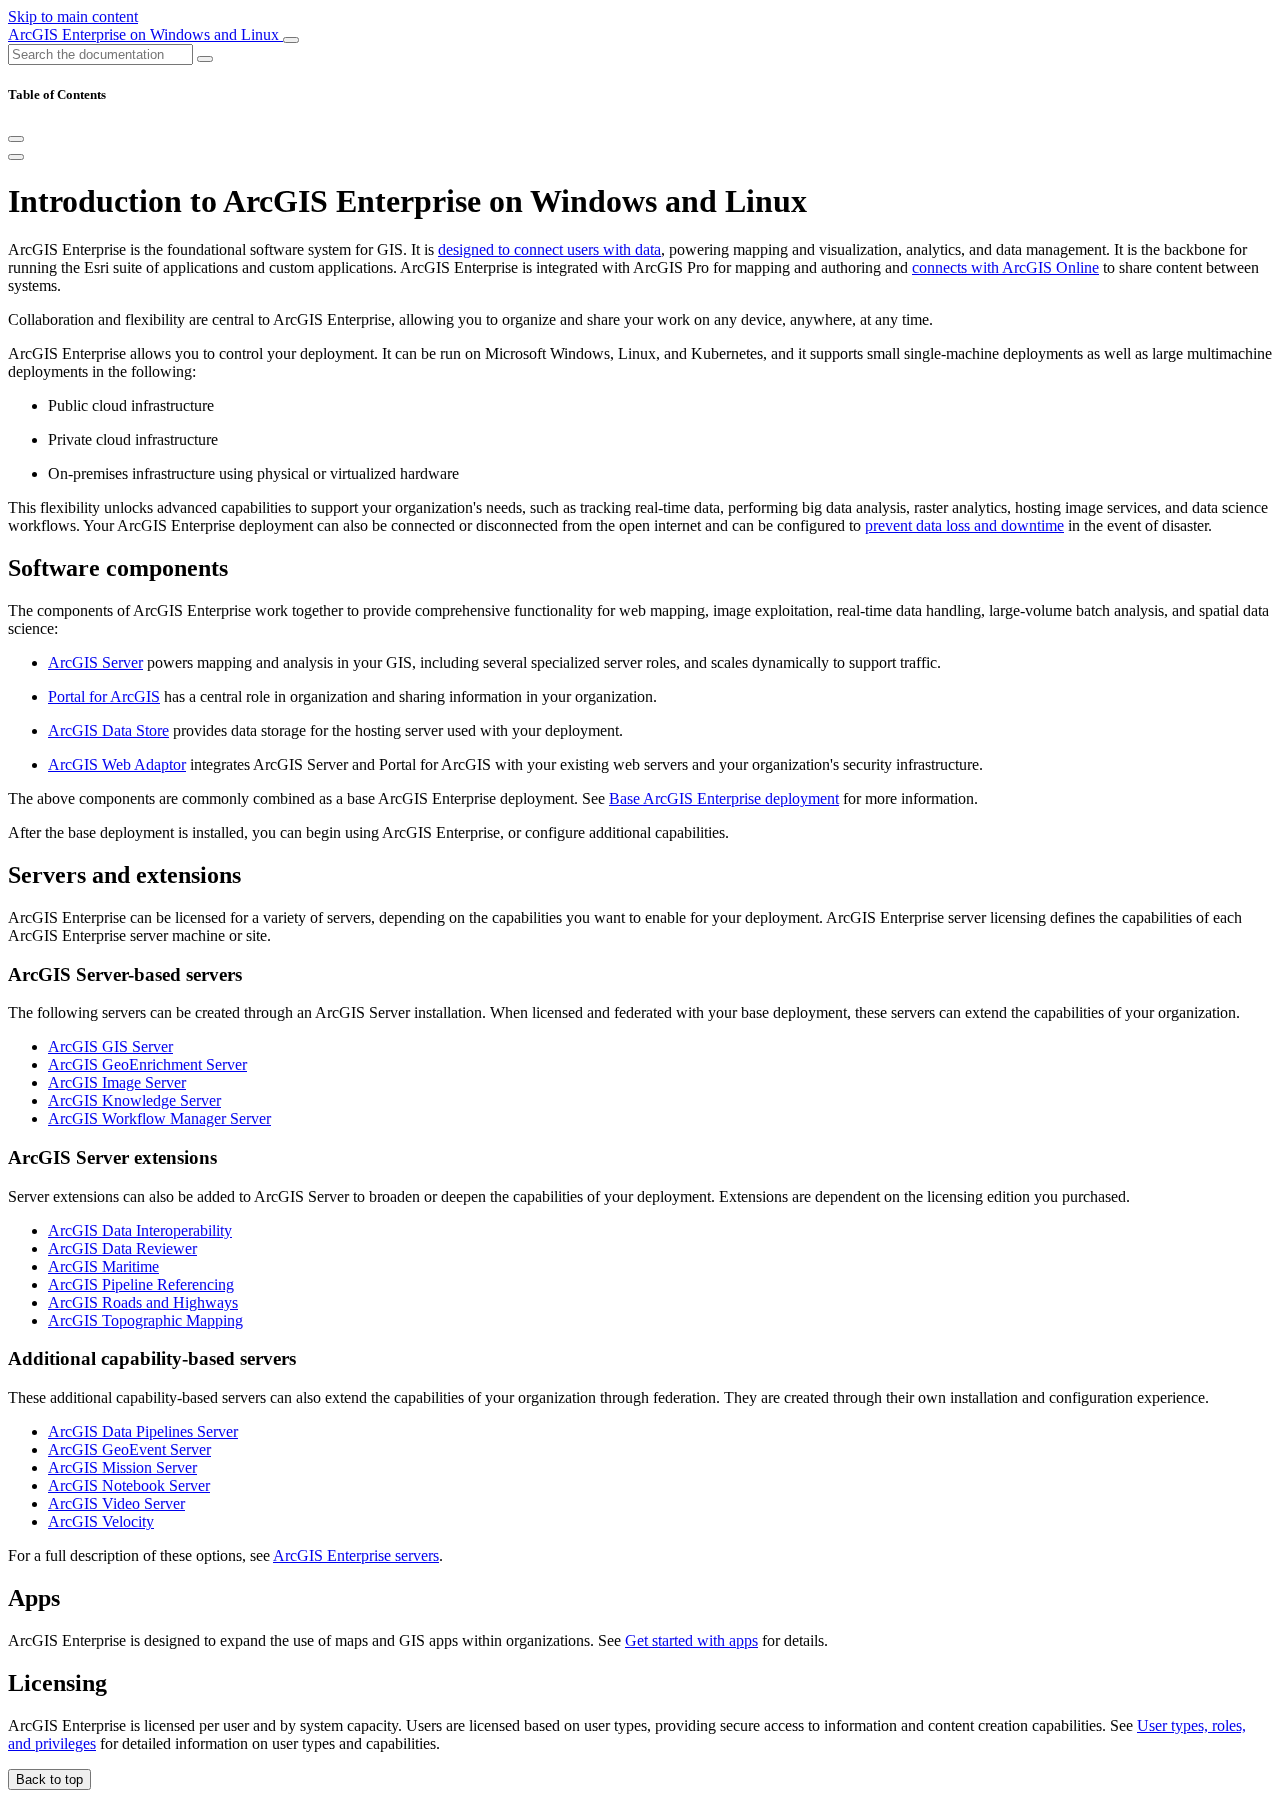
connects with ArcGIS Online (1005, 267)
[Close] (16, 139)
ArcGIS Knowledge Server (134, 1100)
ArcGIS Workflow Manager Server (159, 1118)
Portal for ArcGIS (104, 696)
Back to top (49, 1779)
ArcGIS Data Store (108, 730)
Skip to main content (73, 16)
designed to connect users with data (549, 249)
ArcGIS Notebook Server (129, 1485)
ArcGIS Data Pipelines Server (143, 1431)
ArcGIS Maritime (103, 1266)
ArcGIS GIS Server (110, 1046)
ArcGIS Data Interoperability (140, 1230)
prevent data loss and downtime (964, 525)
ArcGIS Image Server (117, 1082)
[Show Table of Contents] (16, 157)
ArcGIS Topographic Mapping (145, 1320)
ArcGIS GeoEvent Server (129, 1449)
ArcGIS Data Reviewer (122, 1248)
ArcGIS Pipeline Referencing (141, 1284)
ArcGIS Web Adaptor (117, 764)
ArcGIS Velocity (101, 1521)
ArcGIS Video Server (116, 1503)
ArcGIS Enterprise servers (356, 1555)
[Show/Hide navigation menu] (291, 40)
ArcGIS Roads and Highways (143, 1302)
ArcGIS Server (95, 662)
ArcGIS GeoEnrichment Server (147, 1064)
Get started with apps (691, 1640)
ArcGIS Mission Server (122, 1467)
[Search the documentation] (205, 59)
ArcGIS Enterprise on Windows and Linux (145, 34)
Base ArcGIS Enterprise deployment (724, 798)
